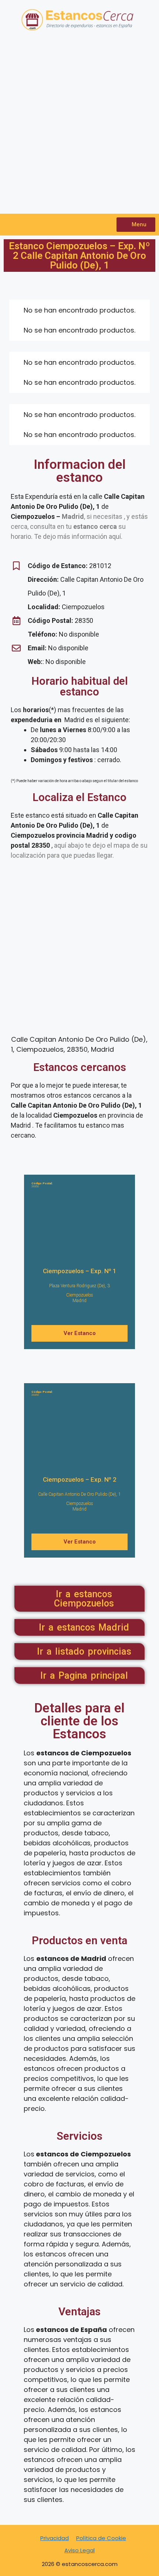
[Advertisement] (79, 127)
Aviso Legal (79, 2550)
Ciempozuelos (80, 1295)
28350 (42, 1185)
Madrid (79, 1301)
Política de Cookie (101, 2538)
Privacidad (55, 2538)
